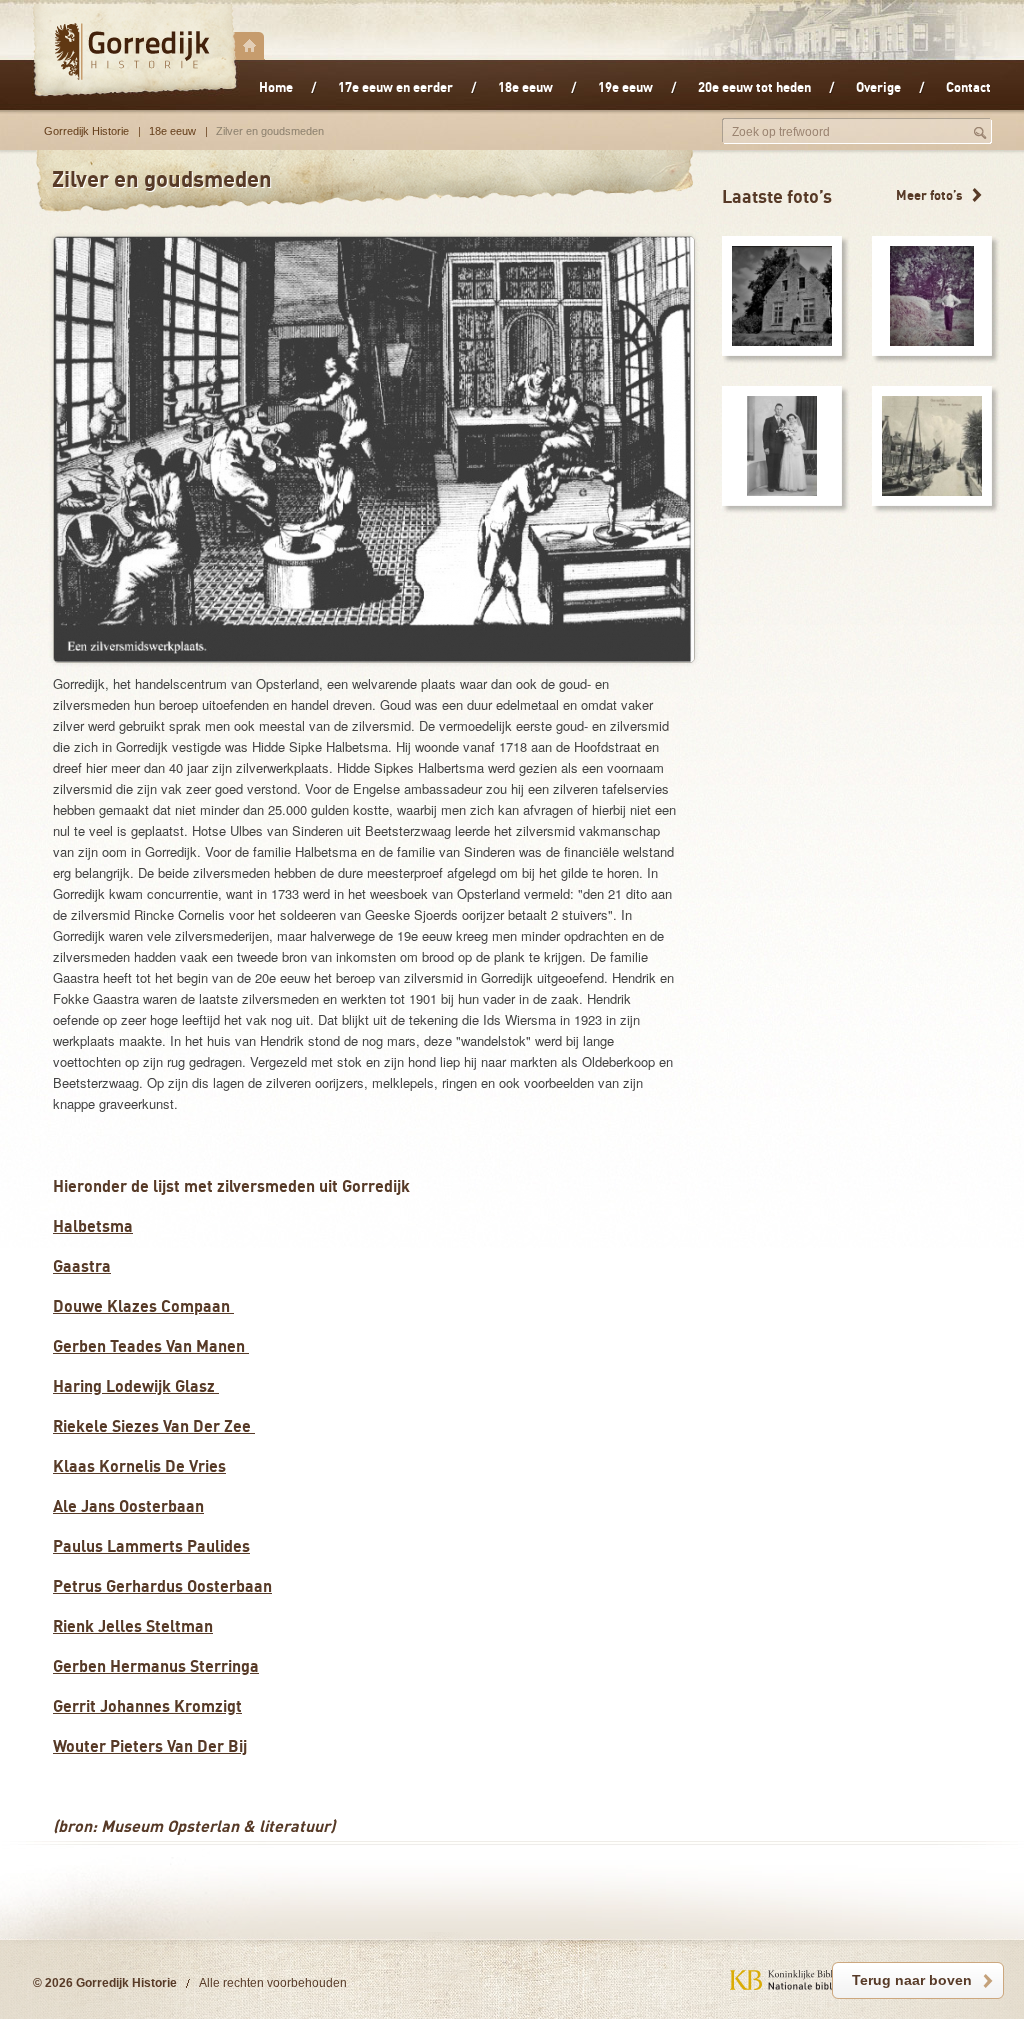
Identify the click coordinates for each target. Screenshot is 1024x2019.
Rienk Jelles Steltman (133, 1626)
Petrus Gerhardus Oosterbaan (162, 1586)
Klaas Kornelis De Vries (139, 1466)
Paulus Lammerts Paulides (151, 1546)
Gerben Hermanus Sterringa (156, 1666)
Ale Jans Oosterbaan (128, 1506)
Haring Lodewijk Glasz (136, 1386)
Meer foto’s (929, 195)
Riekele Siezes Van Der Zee (154, 1426)
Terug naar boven (912, 1980)
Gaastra (82, 1266)
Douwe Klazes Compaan (143, 1306)
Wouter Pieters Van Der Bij (150, 1746)
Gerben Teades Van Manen (151, 1346)
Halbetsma (93, 1226)
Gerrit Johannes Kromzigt (147, 1706)
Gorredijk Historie (86, 131)
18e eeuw (172, 131)
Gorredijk (134, 50)
